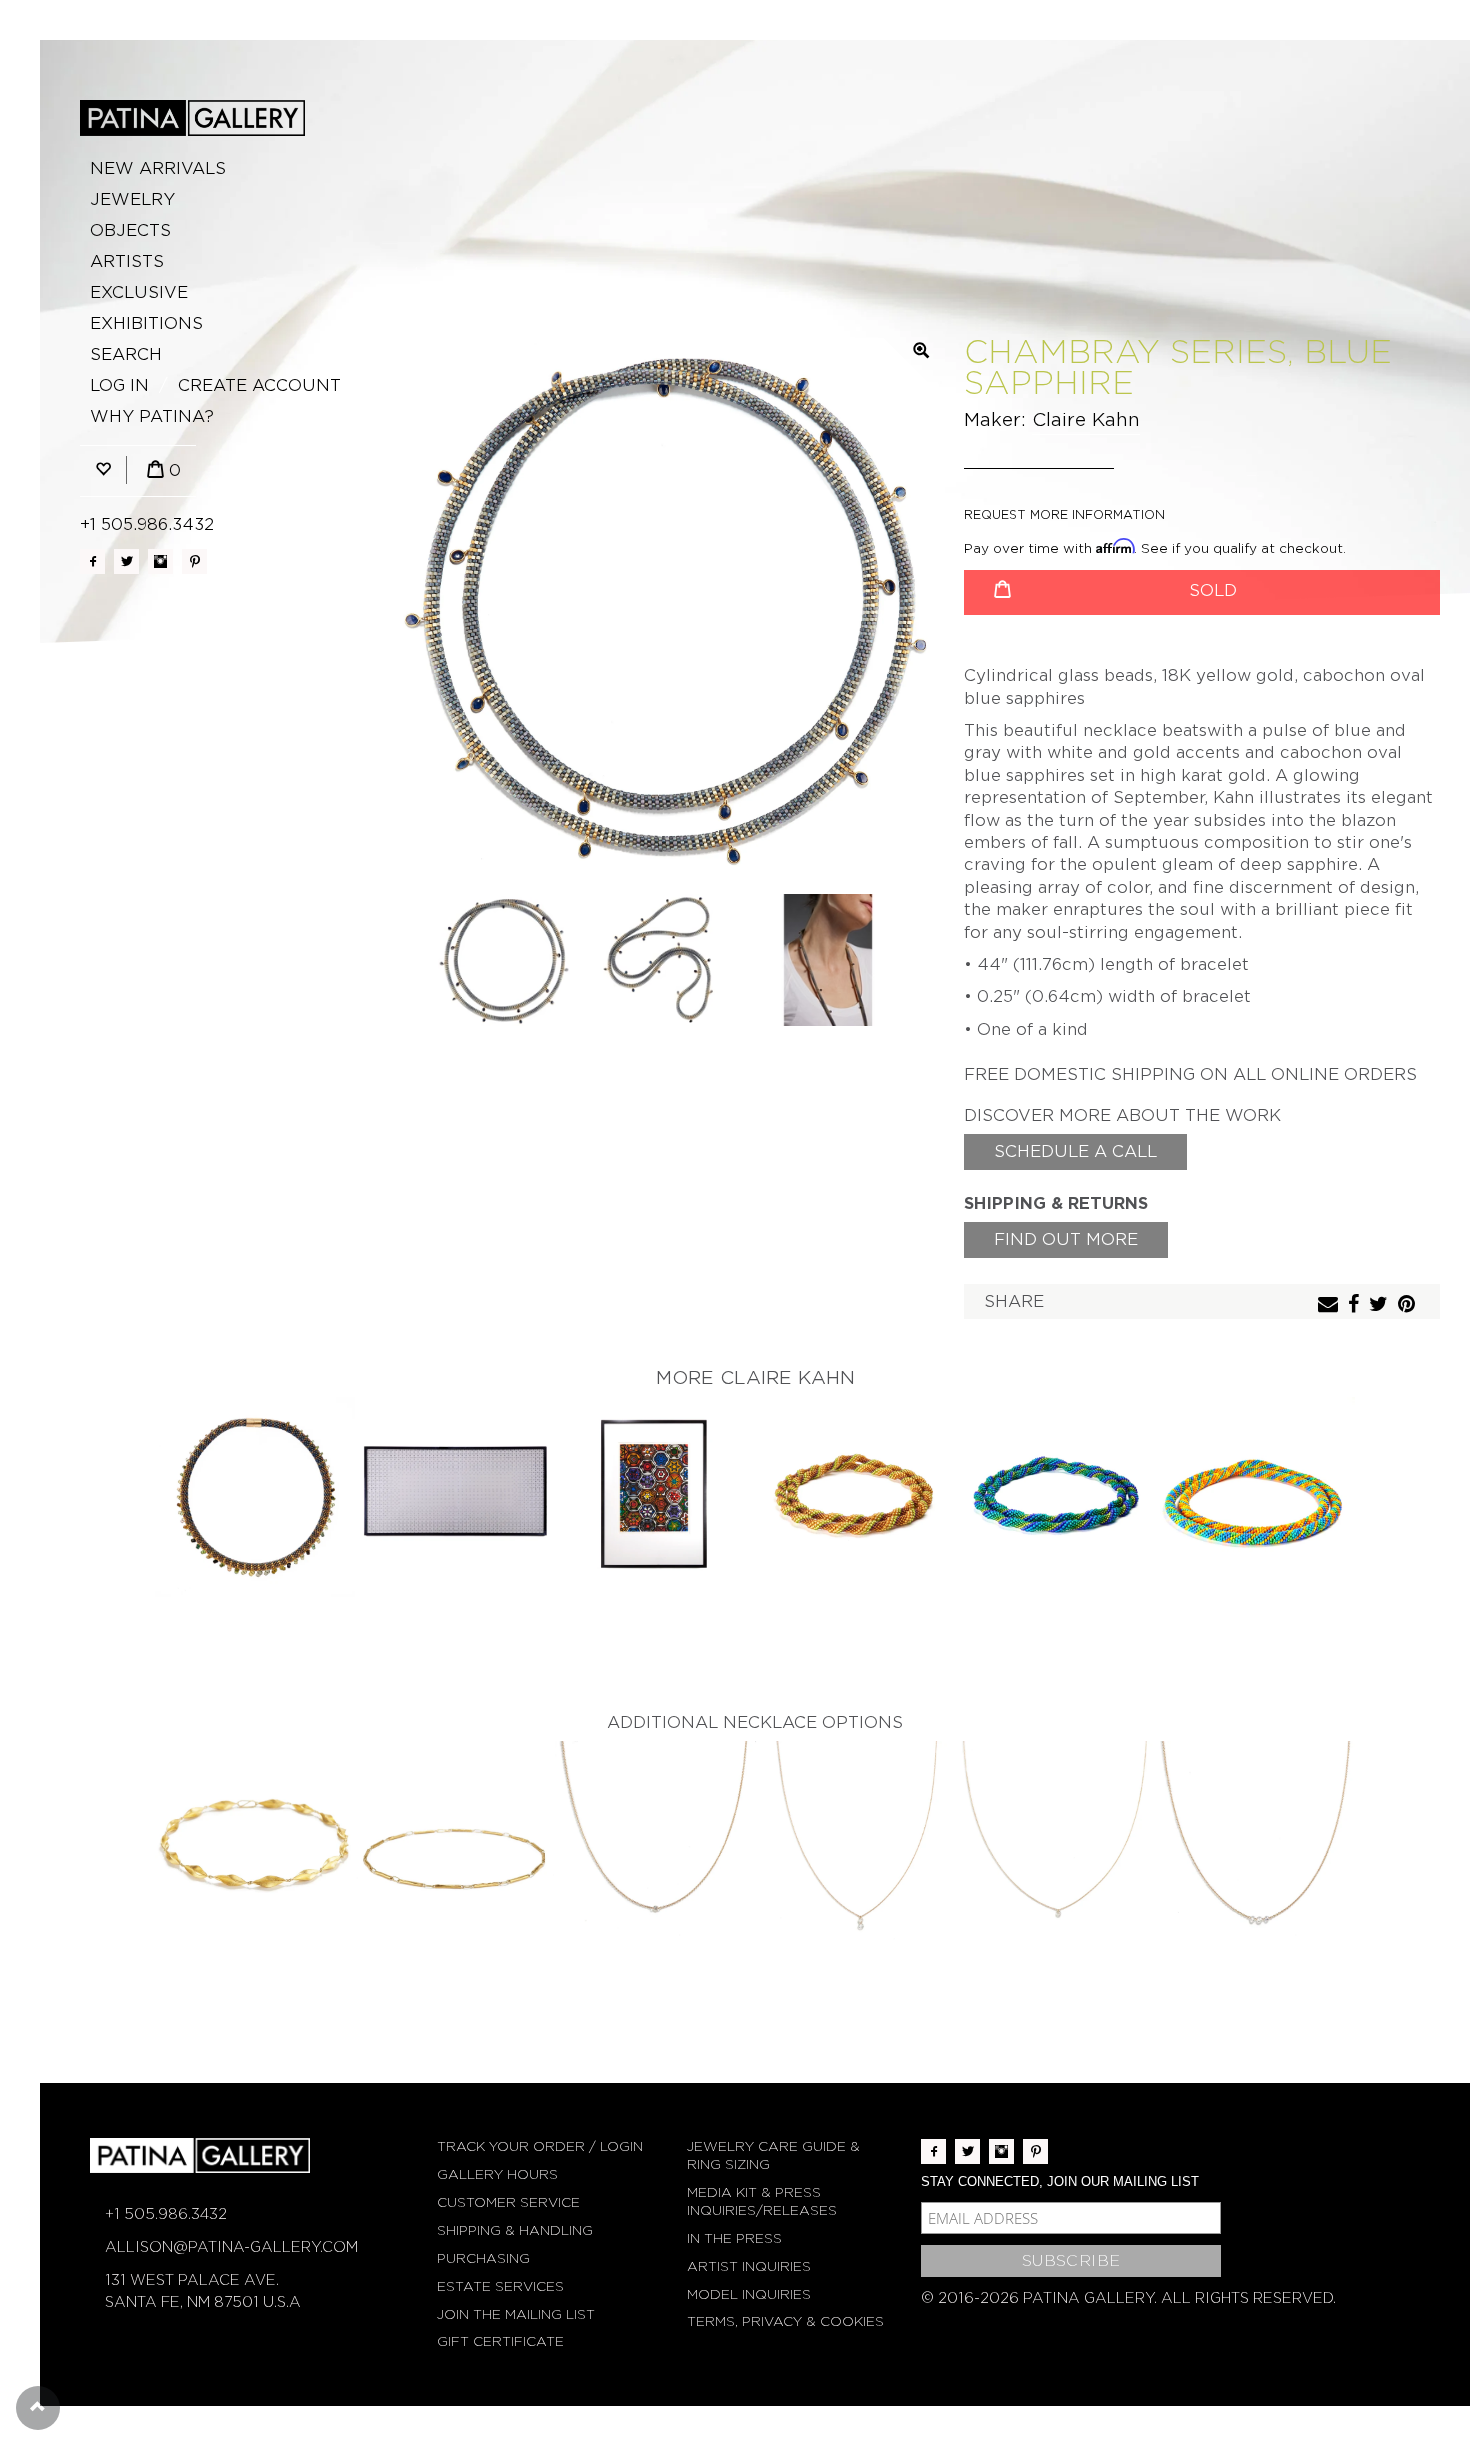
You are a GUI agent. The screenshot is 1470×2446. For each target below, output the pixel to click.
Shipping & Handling (515, 2230)
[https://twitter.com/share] (1381, 1305)
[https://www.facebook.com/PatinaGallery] (92, 561)
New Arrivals (158, 168)
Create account (259, 385)
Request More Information (1064, 514)
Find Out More (1066, 1239)
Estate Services (500, 2286)
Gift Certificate (500, 2341)
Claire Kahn (1086, 419)
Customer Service (508, 2202)
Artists (127, 261)
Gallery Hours (497, 2174)
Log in (119, 385)
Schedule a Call (1075, 1151)
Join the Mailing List (516, 2314)
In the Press (734, 2238)
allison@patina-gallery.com (231, 2247)
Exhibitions (146, 323)
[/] (192, 118)
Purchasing (483, 2258)
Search (126, 354)
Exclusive (139, 292)
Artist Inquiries (749, 2266)
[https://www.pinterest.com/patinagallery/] (194, 561)
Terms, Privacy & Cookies (785, 2321)
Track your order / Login (540, 2146)
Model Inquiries (749, 2294)
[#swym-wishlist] (103, 470)
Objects (130, 230)
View (255, 1498)
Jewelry (132, 199)
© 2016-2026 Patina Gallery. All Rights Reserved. (1128, 2298)
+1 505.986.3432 (147, 524)
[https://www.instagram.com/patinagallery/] (160, 561)
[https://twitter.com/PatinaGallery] (126, 561)
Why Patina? (152, 416)
